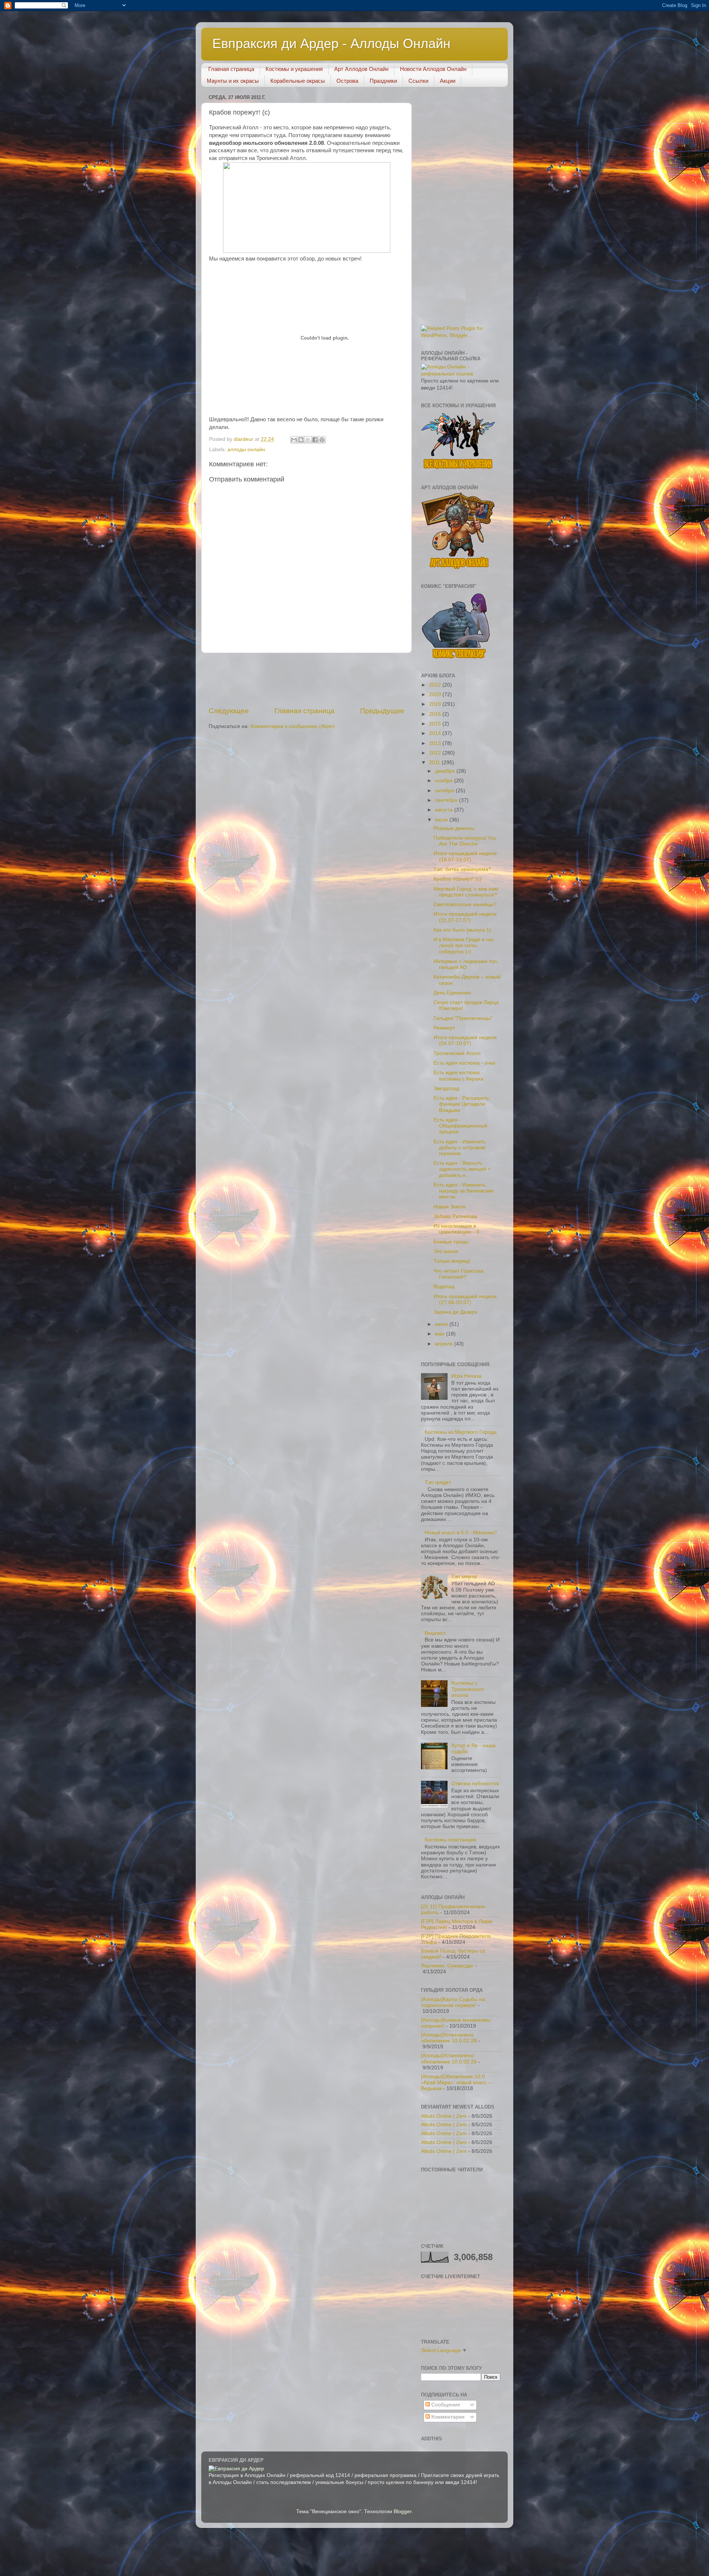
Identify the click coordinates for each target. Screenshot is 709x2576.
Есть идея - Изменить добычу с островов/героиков (460, 1148)
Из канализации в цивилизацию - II (456, 1229)
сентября (447, 800)
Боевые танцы (451, 1242)
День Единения (452, 993)
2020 (436, 695)
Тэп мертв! (464, 1577)
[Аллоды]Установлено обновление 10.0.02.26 (449, 2058)
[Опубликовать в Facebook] (315, 440)
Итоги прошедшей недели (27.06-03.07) (465, 1299)
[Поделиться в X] (308, 440)
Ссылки (418, 81)
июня (442, 1324)
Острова (347, 81)
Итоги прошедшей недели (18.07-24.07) (465, 856)
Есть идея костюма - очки (464, 1063)
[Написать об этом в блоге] (301, 440)
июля (442, 820)
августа (445, 810)
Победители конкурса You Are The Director (465, 841)
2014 (436, 733)
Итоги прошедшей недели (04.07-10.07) (465, 1040)
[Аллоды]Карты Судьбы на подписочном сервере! (453, 2002)
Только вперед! (452, 1261)
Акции (448, 81)
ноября (445, 781)
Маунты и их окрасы (233, 81)
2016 (436, 714)
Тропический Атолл (457, 1053)
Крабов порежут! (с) (458, 879)
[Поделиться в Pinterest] (322, 440)
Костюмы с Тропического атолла (468, 1689)
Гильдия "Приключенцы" (463, 1018)
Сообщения (445, 2405)
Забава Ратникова (455, 1216)
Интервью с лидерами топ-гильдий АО (466, 964)
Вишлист (435, 1633)
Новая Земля (450, 1207)
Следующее (229, 711)
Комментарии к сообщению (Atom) (293, 726)
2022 (436, 685)
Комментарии (447, 2417)
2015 (436, 724)
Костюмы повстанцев (450, 1840)
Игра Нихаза (466, 1376)
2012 (436, 753)
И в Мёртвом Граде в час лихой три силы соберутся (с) (464, 945)
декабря (446, 771)
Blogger (403, 2512)
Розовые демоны (454, 828)
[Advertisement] (388, 680)
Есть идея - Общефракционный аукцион (460, 1126)
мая (441, 1334)
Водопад (444, 1287)
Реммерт (444, 1028)
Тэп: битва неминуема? (462, 869)
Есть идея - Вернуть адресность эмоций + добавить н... (462, 1169)
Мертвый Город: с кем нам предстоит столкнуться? (466, 892)
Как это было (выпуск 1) (462, 930)
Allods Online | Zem (444, 2116)
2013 (436, 743)
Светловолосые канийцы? (465, 904)
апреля (445, 1344)
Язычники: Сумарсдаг (447, 1966)
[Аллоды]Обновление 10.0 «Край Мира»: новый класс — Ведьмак (457, 2082)
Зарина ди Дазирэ (455, 1312)
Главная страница (231, 69)
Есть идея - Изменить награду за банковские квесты (464, 1191)
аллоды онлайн (246, 450)
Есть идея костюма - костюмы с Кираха (458, 1076)
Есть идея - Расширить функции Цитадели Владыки (461, 1104)
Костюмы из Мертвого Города (461, 1432)
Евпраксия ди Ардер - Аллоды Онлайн (331, 43)
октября (445, 791)
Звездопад (446, 1088)
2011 (435, 763)
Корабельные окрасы (298, 81)
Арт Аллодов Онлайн (361, 69)
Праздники (383, 81)
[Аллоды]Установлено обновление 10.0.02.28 (449, 2038)
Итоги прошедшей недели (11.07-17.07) (465, 917)
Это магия (446, 1251)
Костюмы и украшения (294, 69)
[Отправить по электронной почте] (294, 440)
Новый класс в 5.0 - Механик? (461, 1533)
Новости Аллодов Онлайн (433, 69)
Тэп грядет (438, 1482)
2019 (436, 704)
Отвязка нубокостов (475, 1784)
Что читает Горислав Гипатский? (458, 1274)
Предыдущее (382, 711)
